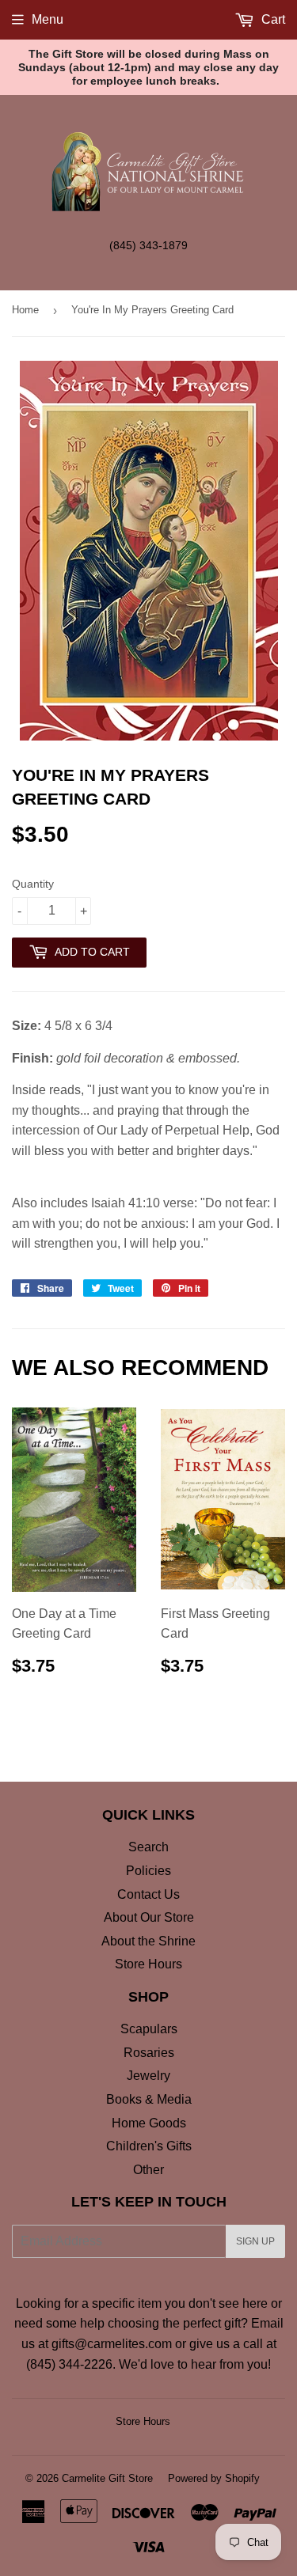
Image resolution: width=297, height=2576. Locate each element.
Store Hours (148, 1964)
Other (148, 2170)
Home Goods (149, 2123)
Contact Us (148, 1894)
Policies (148, 1871)
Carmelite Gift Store (107, 2478)
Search (148, 1847)
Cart (272, 19)
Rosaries (149, 2053)
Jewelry (148, 2076)
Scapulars (149, 2029)
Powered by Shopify (214, 2478)
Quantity (33, 884)
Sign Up (255, 2241)
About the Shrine (148, 1941)
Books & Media (149, 2099)
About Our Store (149, 1917)
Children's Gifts (149, 2146)
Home (25, 310)
